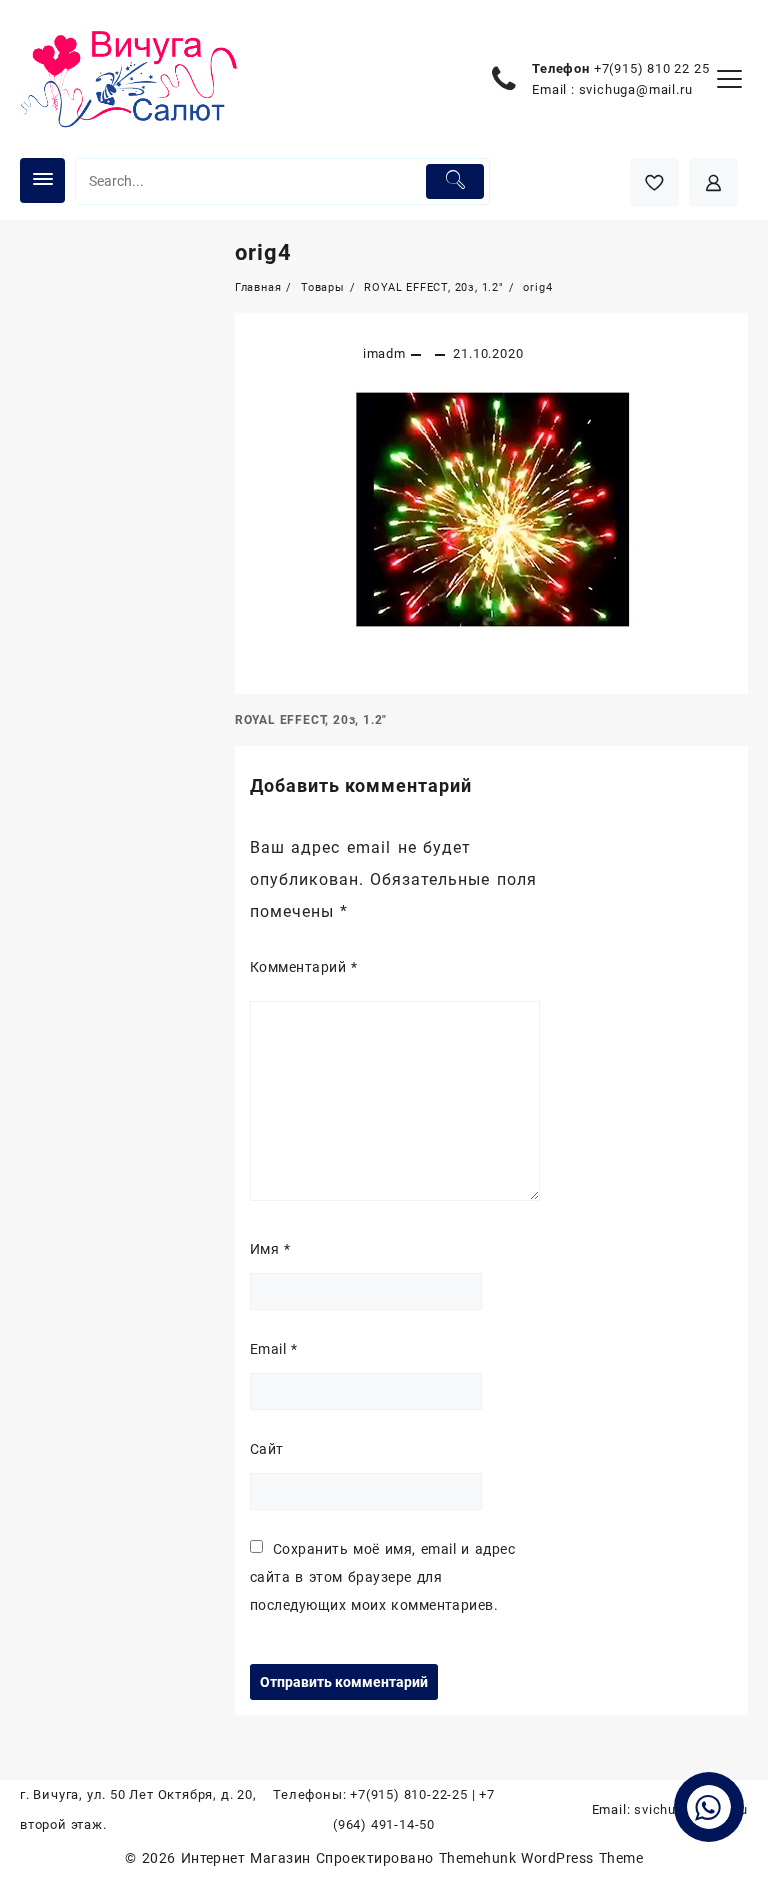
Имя (270, 1249)
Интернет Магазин (248, 1858)
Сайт (267, 1449)
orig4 (263, 252)
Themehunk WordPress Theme (541, 1858)
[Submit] (455, 181)
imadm (384, 353)
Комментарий (304, 967)
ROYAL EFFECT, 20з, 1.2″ (311, 720)
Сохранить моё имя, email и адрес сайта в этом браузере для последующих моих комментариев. (382, 1577)
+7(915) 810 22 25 (652, 68)
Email (274, 1349)
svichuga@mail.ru (636, 89)
